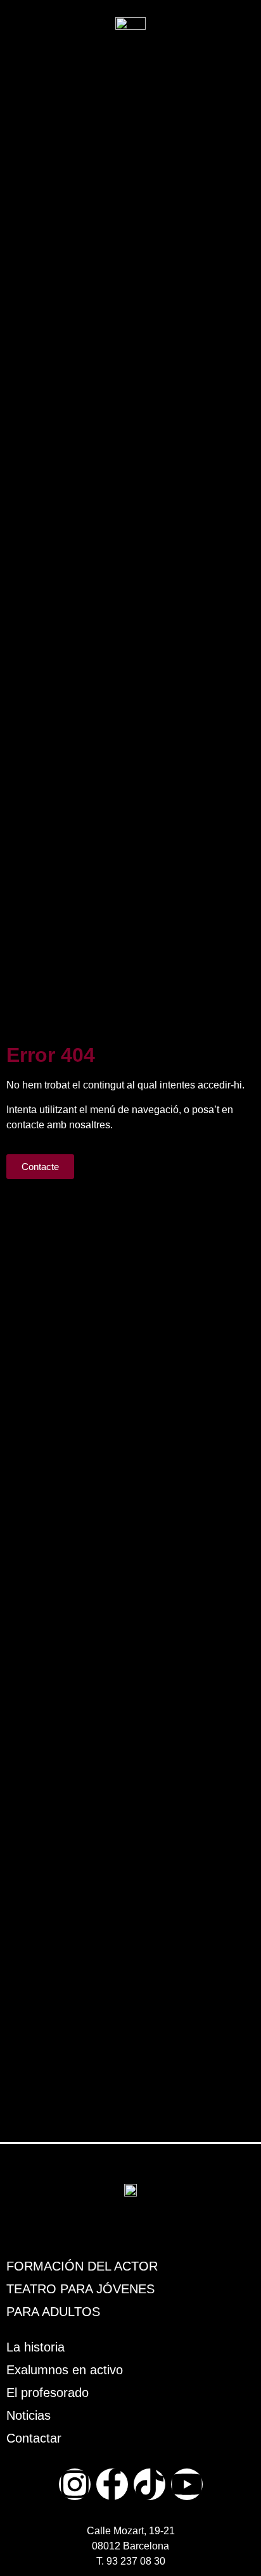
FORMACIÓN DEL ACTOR (82, 2266)
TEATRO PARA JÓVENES (80, 2289)
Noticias (29, 2415)
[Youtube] (187, 2484)
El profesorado (48, 2393)
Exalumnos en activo (65, 2370)
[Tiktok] (150, 2484)
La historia (35, 2347)
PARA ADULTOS (53, 2312)
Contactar (34, 2438)
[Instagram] (75, 2484)
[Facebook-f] (112, 2484)
